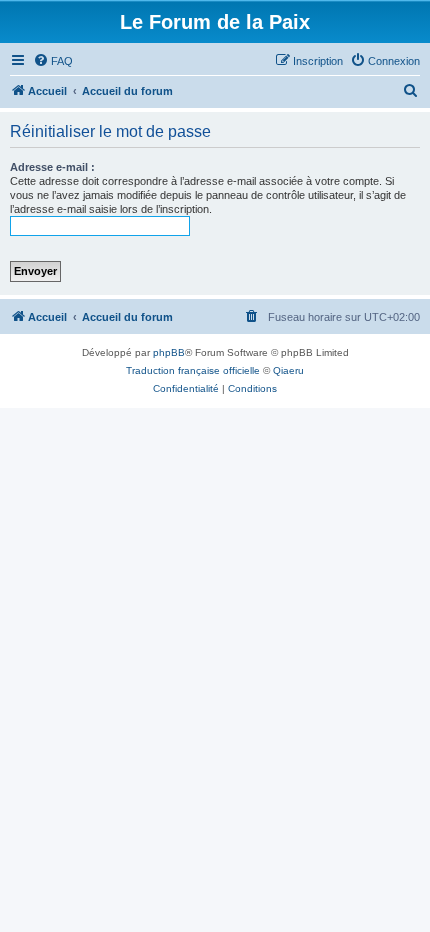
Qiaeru (288, 370)
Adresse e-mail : (52, 167)
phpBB (169, 352)
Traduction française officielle (193, 370)
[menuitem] (53, 61)
